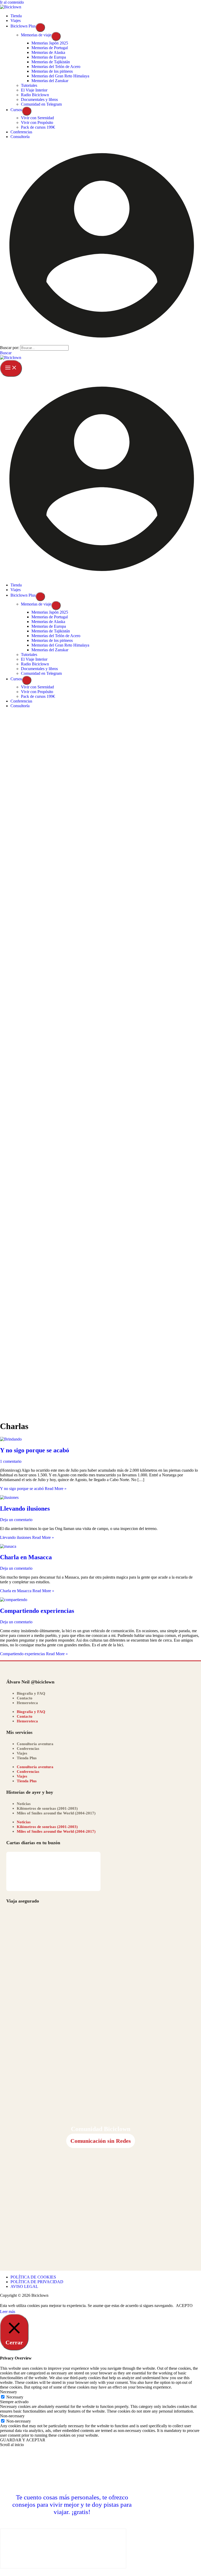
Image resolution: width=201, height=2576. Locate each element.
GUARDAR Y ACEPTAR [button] (23, 2440)
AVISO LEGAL (24, 2286)
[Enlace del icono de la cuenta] (100, 343)
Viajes (22, 1753)
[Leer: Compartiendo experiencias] (14, 1600)
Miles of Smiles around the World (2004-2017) (56, 1813)
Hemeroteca (27, 1703)
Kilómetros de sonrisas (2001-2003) (47, 1808)
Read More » (33, 1489)
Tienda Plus (27, 1758)
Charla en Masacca (26, 1557)
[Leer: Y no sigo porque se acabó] (11, 1439)
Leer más (8, 2312)
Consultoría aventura (35, 1744)
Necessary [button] (9, 2392)
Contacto (25, 1698)
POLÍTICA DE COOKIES (33, 2277)
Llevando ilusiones (25, 1509)
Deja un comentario (16, 1520)
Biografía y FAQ (31, 1693)
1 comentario (11, 1461)
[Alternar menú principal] (11, 368)
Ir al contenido (12, 2)
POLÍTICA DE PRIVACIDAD (37, 2282)
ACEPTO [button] (184, 2306)
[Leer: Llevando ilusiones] (9, 1497)
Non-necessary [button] (12, 2416)
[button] (6, 353)
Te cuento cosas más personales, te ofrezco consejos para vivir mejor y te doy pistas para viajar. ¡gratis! (72, 2504)
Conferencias (28, 1749)
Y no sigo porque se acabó (35, 1450)
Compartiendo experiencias (37, 1611)
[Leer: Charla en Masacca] (8, 1546)
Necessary (15, 2397)
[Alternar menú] (40, 27)
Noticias (24, 1804)
